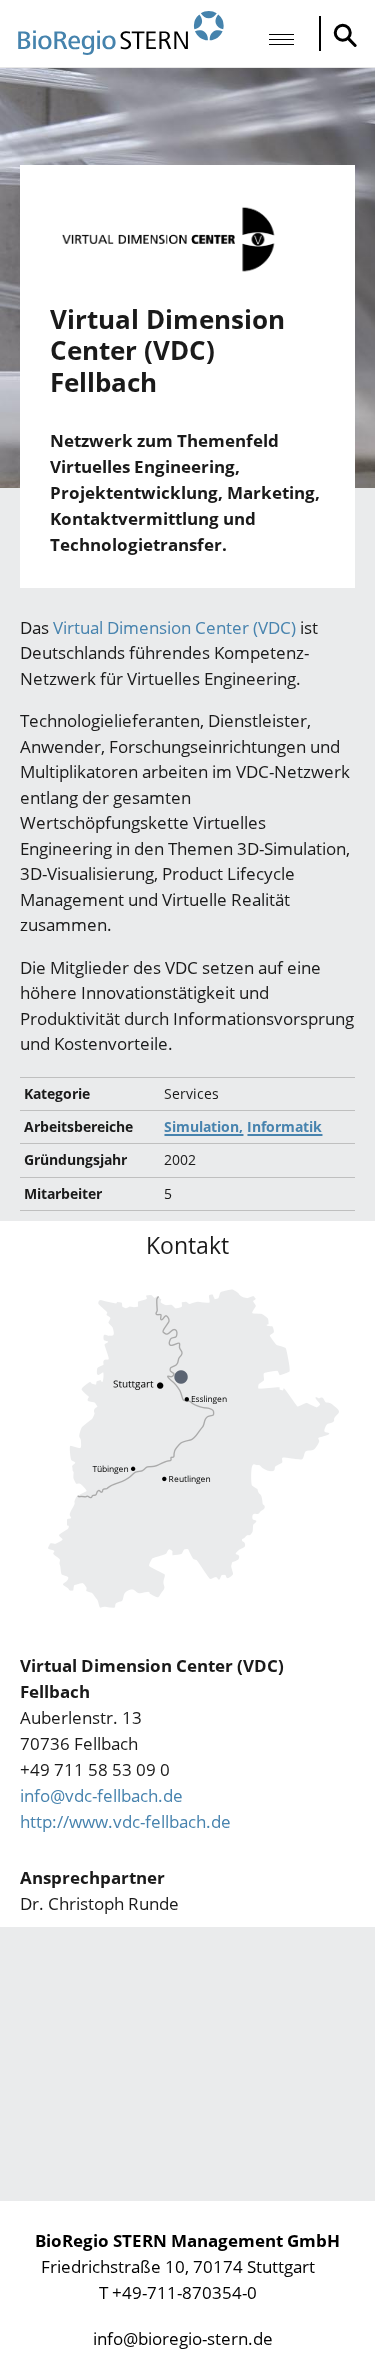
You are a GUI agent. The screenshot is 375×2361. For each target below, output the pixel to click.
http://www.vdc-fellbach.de (125, 1821)
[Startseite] (121, 33)
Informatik (284, 1126)
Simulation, (203, 1126)
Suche (340, 35)
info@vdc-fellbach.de (101, 1795)
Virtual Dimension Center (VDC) (174, 627)
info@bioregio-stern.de (183, 2338)
